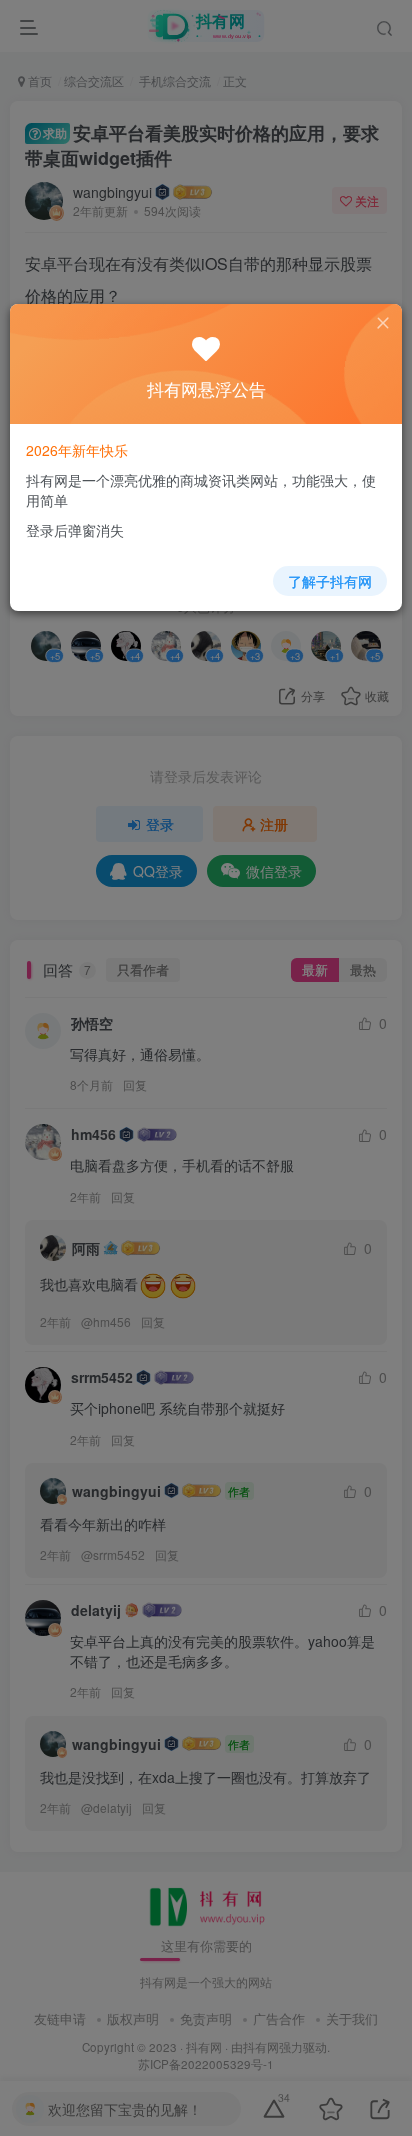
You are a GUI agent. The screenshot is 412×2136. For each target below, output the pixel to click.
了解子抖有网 (330, 581)
